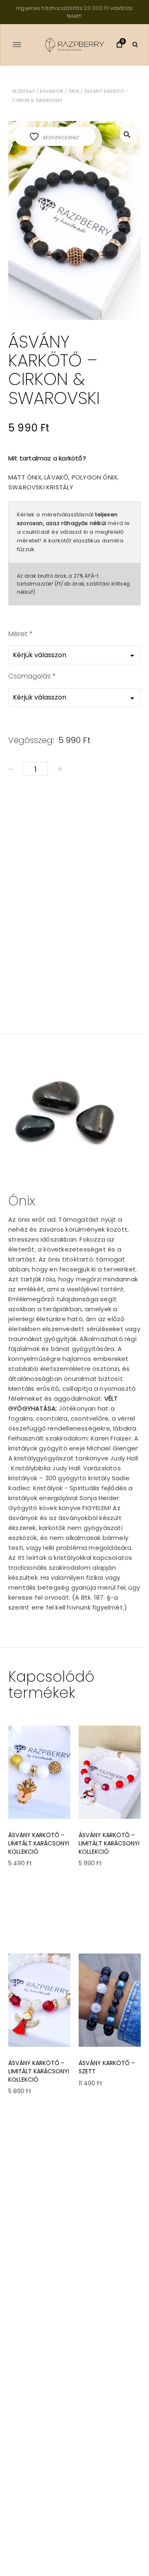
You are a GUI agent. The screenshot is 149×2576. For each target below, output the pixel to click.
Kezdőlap (24, 91)
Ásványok (52, 91)
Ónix (74, 91)
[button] (127, 135)
